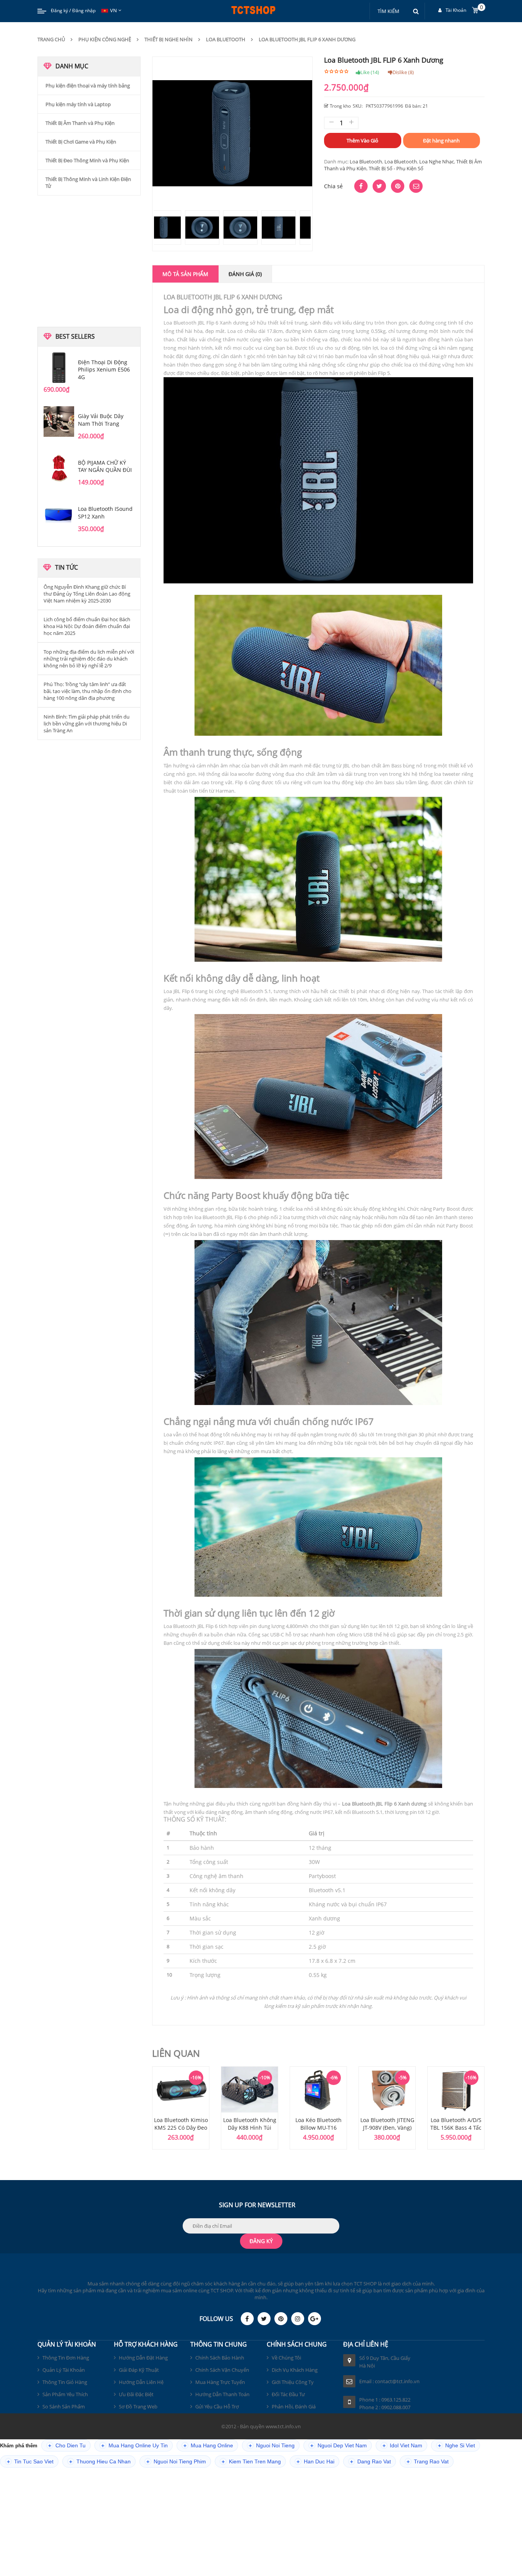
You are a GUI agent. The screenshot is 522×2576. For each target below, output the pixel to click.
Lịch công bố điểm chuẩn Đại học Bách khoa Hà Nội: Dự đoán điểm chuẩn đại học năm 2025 (87, 626)
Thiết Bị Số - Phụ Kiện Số (396, 168)
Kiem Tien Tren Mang (251, 2462)
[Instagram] (298, 2319)
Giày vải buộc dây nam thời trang (101, 420)
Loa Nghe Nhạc (437, 162)
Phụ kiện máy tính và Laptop (78, 104)
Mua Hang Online (208, 2446)
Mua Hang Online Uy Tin (135, 2446)
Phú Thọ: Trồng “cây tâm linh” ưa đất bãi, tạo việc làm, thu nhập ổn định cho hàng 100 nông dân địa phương (88, 691)
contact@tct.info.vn (397, 2381)
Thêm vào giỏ (362, 141)
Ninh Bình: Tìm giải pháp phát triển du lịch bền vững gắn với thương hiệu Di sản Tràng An (87, 724)
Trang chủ (51, 39)
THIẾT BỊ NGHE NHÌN (169, 39)
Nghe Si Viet (456, 2446)
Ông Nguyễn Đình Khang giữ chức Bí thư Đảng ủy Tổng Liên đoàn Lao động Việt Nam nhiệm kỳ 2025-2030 (87, 594)
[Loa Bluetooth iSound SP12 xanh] (59, 514)
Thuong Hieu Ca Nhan (100, 2462)
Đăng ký (59, 10)
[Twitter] (264, 2319)
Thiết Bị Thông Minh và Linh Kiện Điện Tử (88, 183)
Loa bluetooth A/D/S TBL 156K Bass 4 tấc (456, 2124)
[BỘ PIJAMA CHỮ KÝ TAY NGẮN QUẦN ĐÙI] (59, 468)
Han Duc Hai (315, 2462)
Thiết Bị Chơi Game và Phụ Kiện (81, 142)
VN (113, 10)
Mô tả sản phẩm (185, 274)
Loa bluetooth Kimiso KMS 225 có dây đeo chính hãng (181, 2128)
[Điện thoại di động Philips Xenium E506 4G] (59, 368)
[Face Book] (247, 2319)
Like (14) (370, 72)
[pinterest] (281, 2319)
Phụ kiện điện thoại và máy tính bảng (88, 86)
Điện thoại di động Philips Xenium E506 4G (104, 370)
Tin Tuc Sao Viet (30, 2462)
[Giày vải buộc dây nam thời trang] (59, 422)
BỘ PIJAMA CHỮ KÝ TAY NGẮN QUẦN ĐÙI (105, 466)
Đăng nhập (84, 10)
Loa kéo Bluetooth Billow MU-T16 (319, 2124)
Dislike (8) (403, 72)
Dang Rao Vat (370, 2462)
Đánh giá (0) (245, 274)
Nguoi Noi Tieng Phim (176, 2462)
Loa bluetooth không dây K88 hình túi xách (250, 2128)
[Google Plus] (314, 2319)
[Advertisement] (89, 260)
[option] (181, 2108)
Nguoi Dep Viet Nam (339, 2446)
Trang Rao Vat (428, 2462)
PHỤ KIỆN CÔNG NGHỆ (105, 39)
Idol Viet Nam (402, 2446)
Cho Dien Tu (67, 2446)
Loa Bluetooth (226, 39)
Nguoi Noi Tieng (272, 2446)
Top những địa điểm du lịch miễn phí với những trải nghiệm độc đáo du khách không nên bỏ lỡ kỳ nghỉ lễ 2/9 (89, 659)
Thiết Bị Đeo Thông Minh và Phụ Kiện (87, 160)
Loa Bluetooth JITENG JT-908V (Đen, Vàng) (387, 2124)
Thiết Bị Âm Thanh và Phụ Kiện (80, 123)
